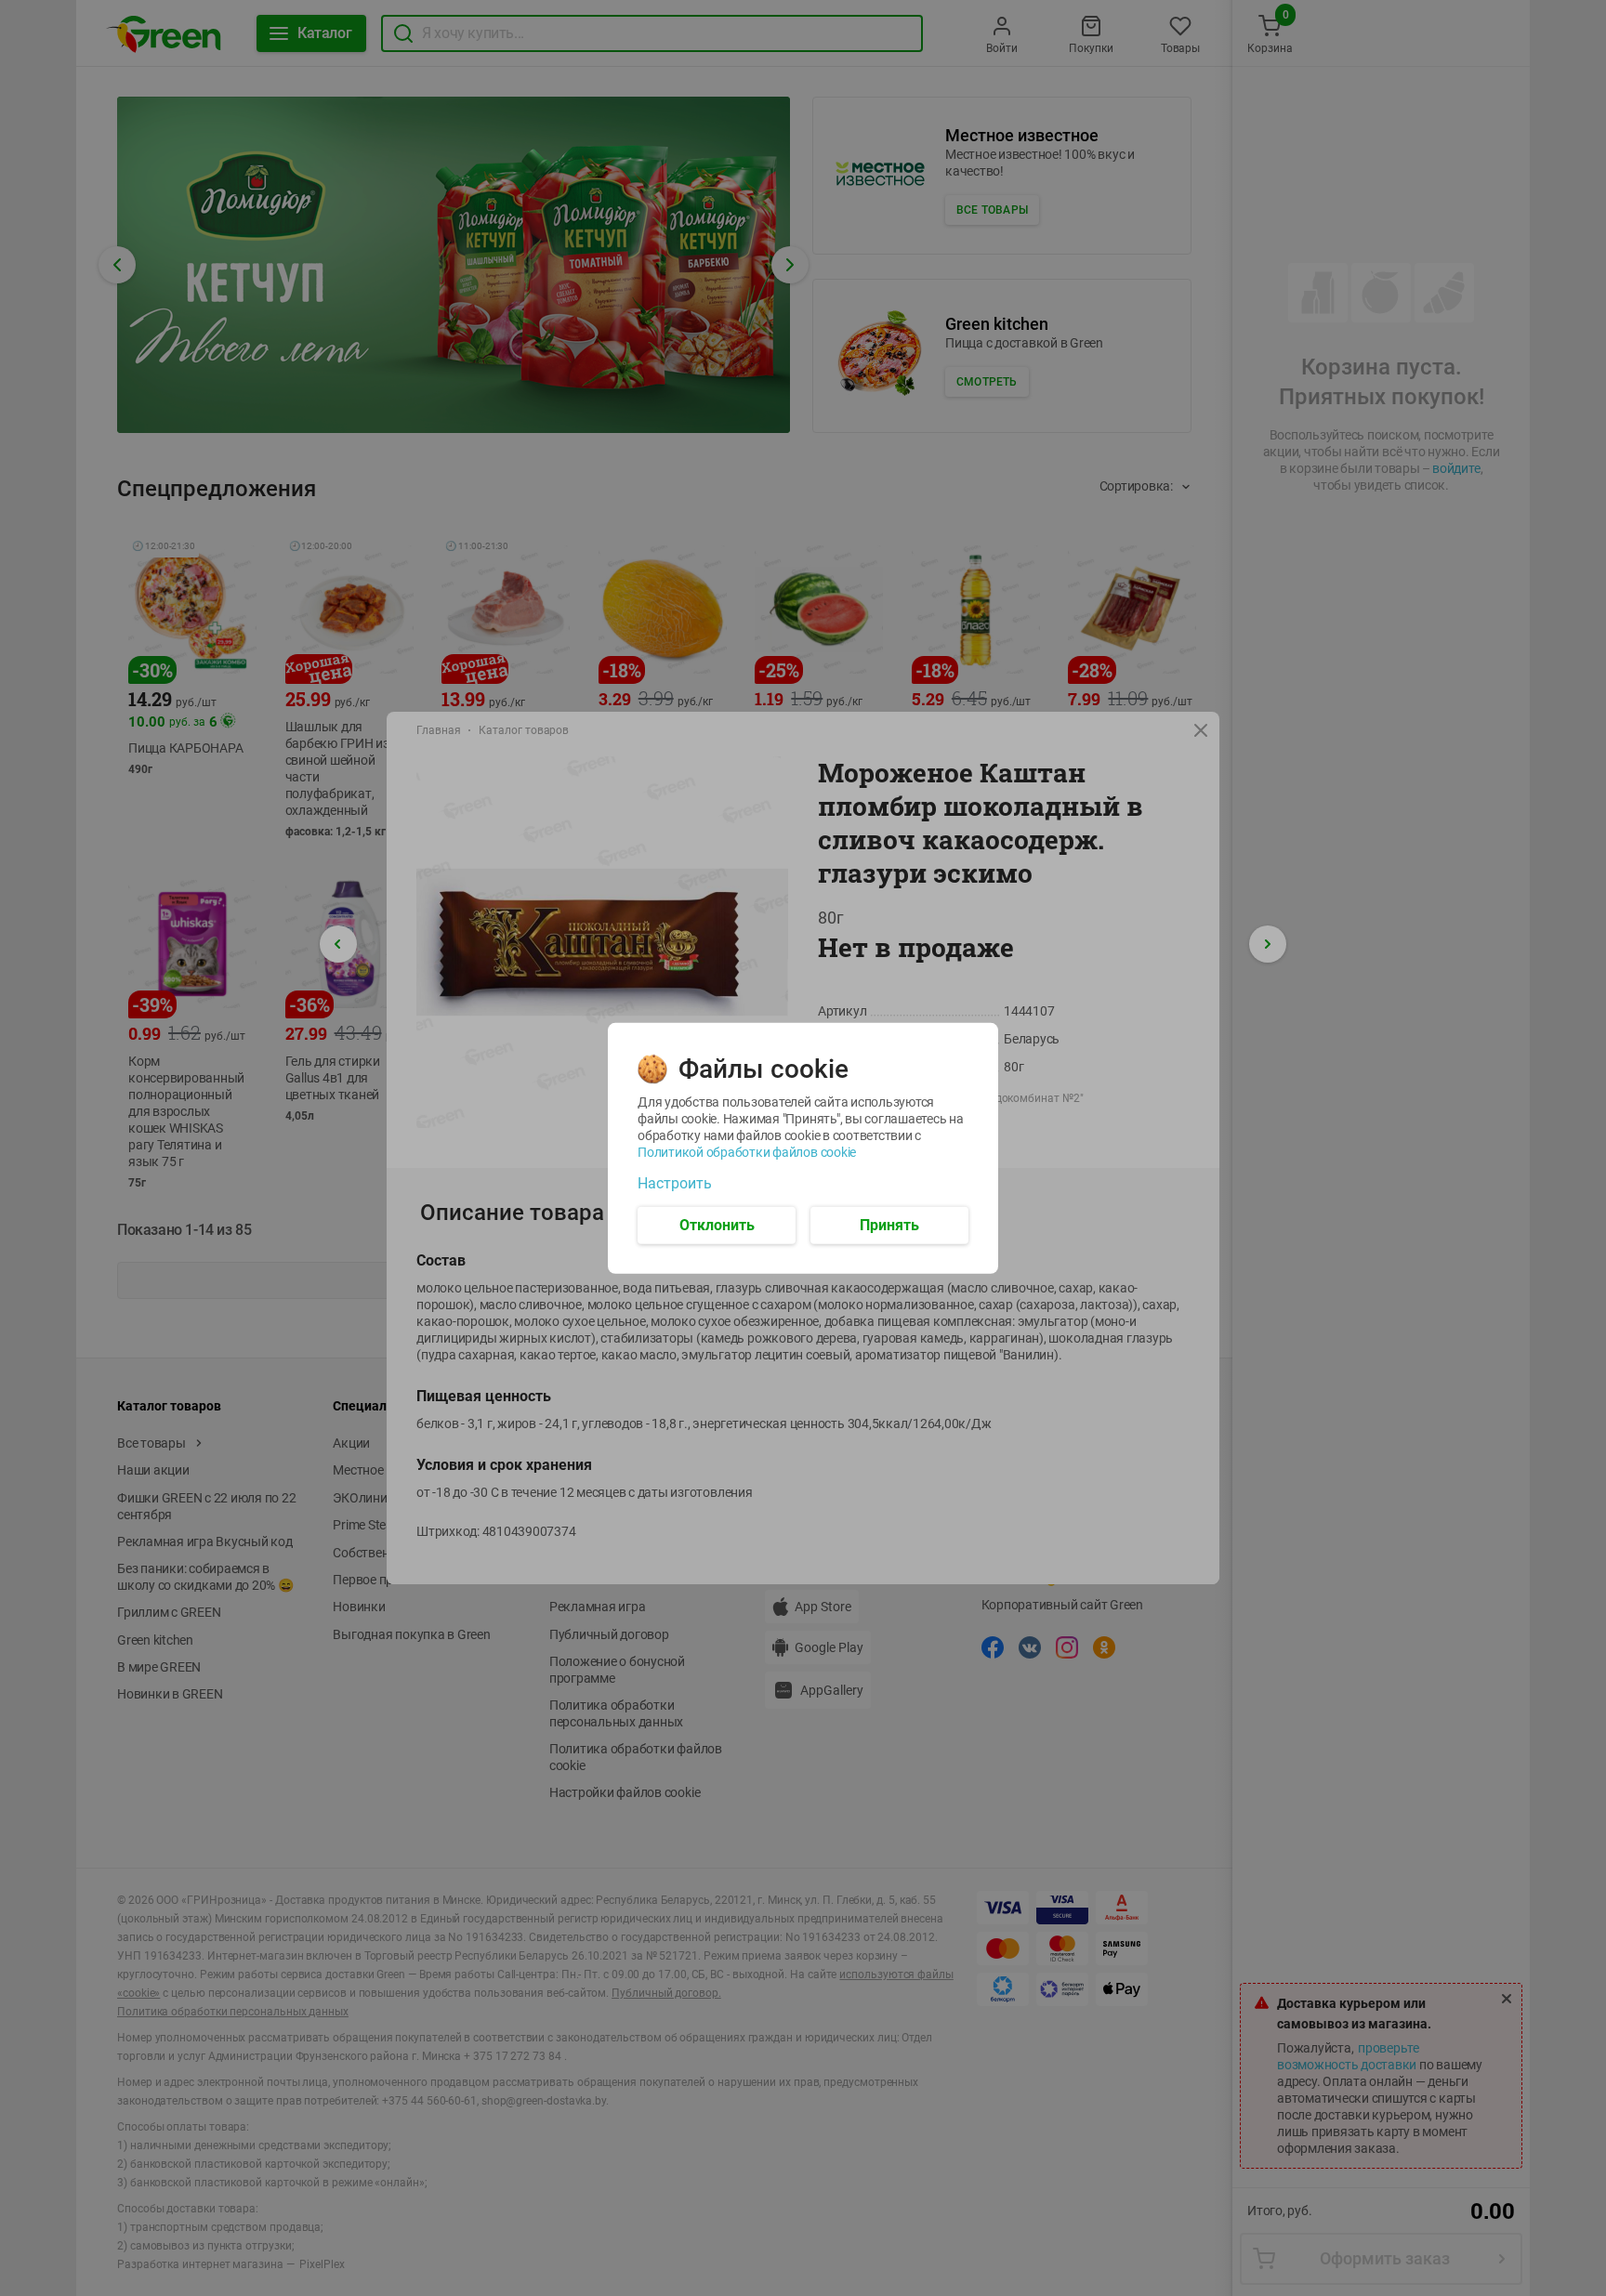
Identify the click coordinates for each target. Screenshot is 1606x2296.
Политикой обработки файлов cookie (747, 1151)
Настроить (675, 1183)
